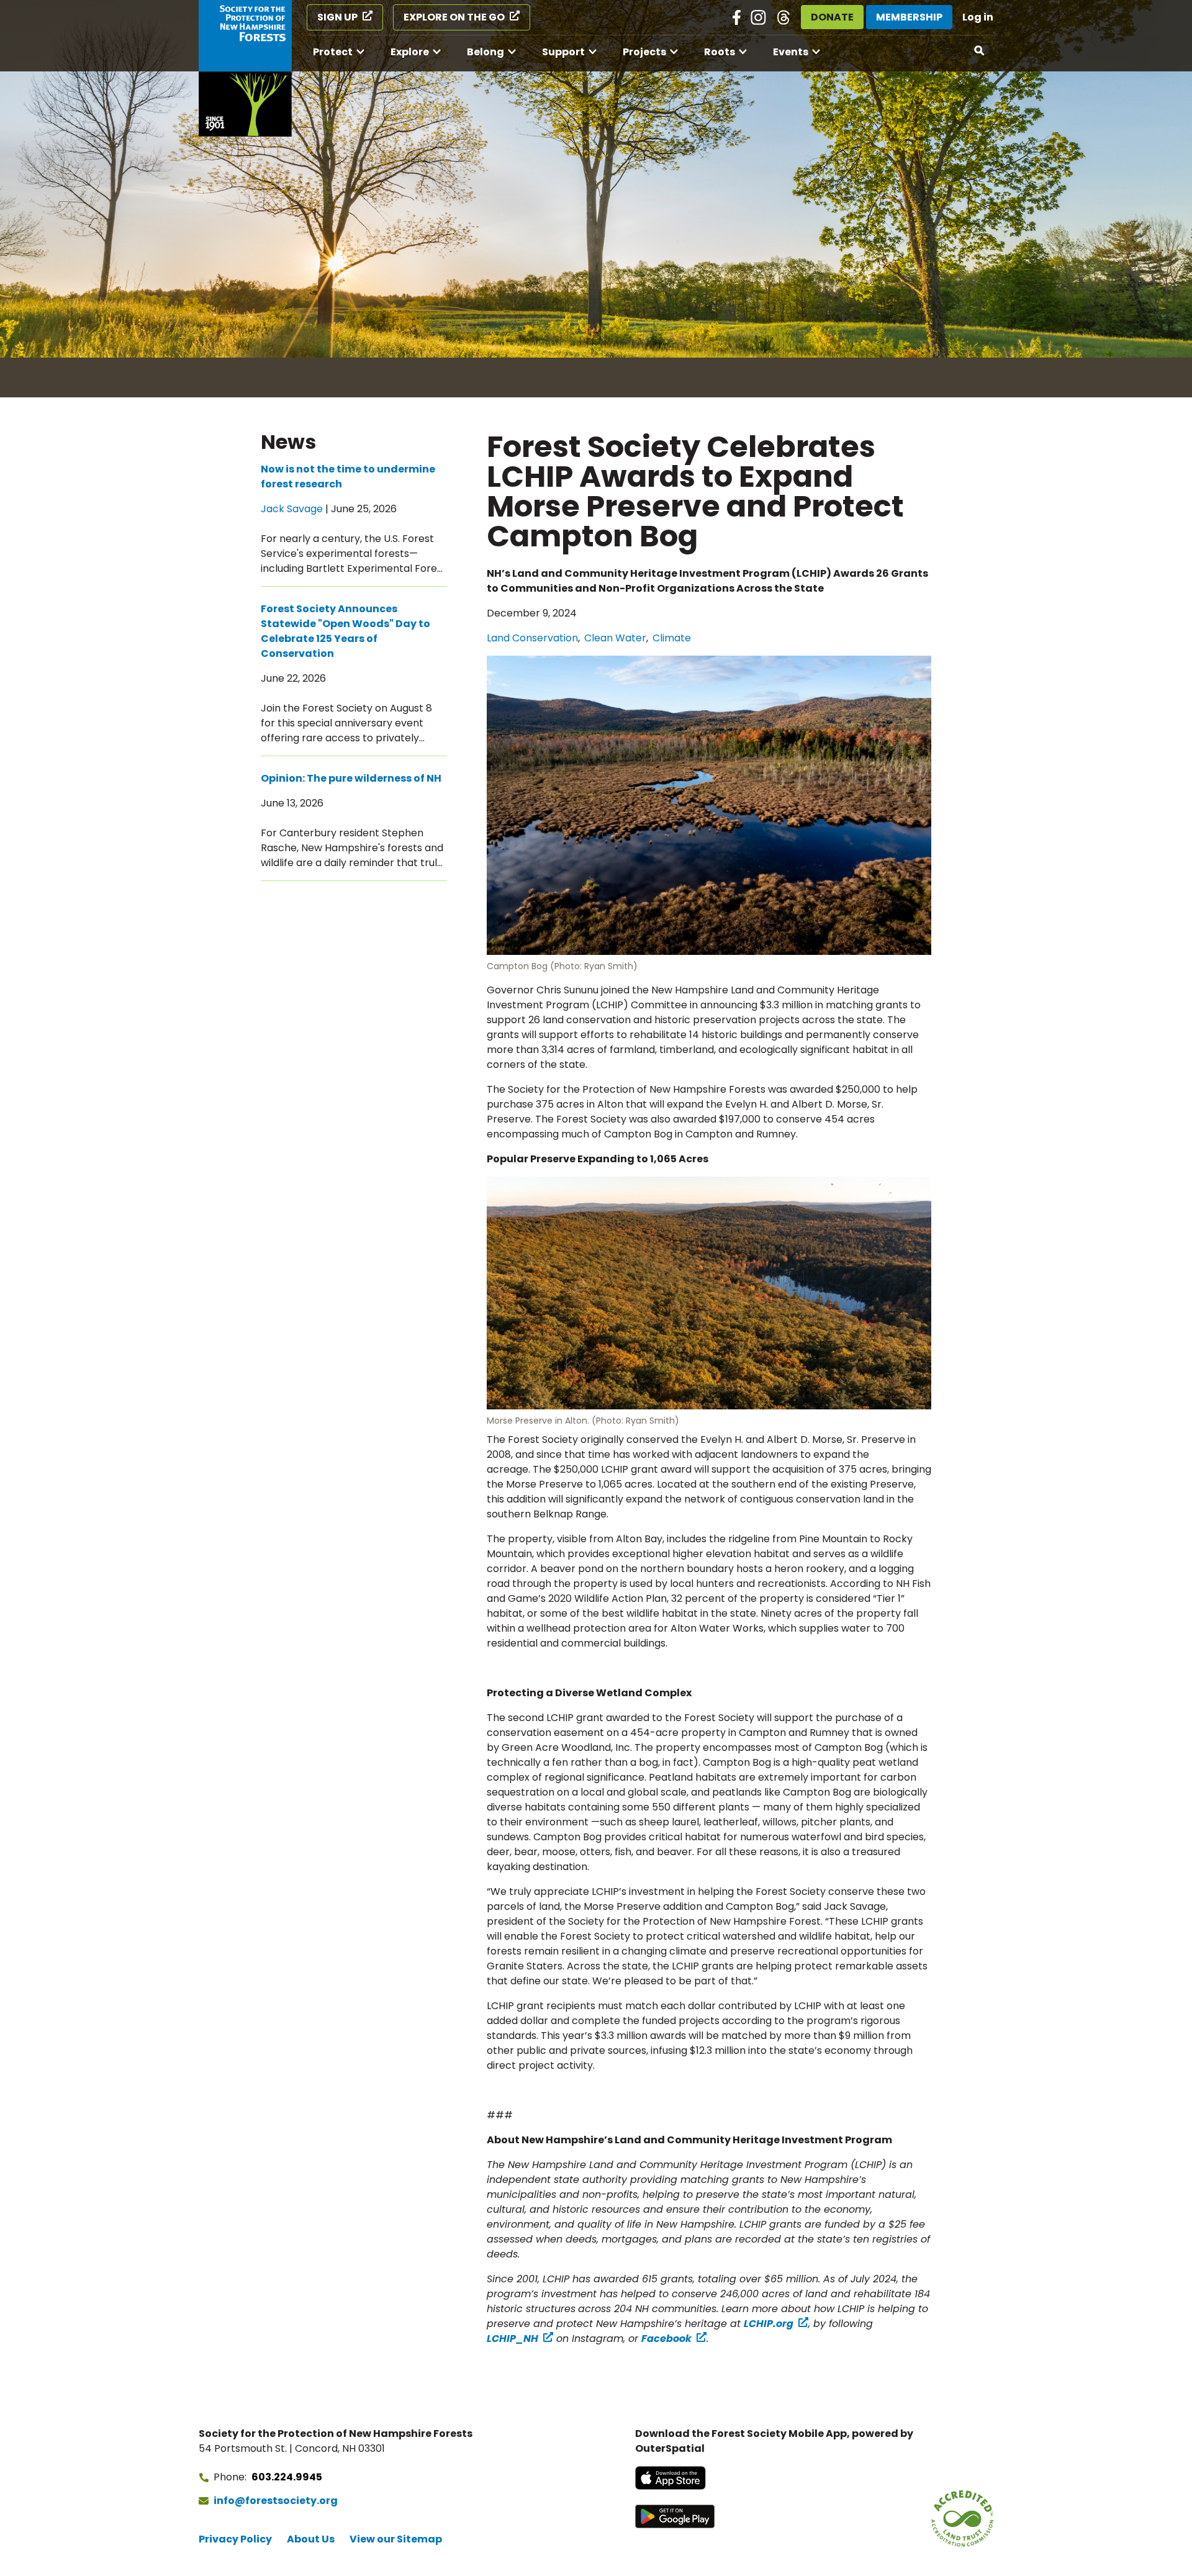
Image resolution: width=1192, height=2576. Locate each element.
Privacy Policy (235, 2539)
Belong (485, 52)
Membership (909, 17)
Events (791, 52)
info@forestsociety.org (276, 2501)
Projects (644, 52)
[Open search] (980, 51)
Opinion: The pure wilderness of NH (351, 778)
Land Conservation (532, 638)
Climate (672, 638)
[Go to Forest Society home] (245, 68)
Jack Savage (292, 509)
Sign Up (337, 17)
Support (563, 52)
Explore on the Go (454, 17)
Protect (333, 52)
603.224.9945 (287, 2477)
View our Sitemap (396, 2539)
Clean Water (615, 638)
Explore (410, 52)
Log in (978, 17)
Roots (720, 52)
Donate (832, 17)
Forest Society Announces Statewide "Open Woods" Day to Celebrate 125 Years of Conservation (345, 631)
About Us (311, 2539)
